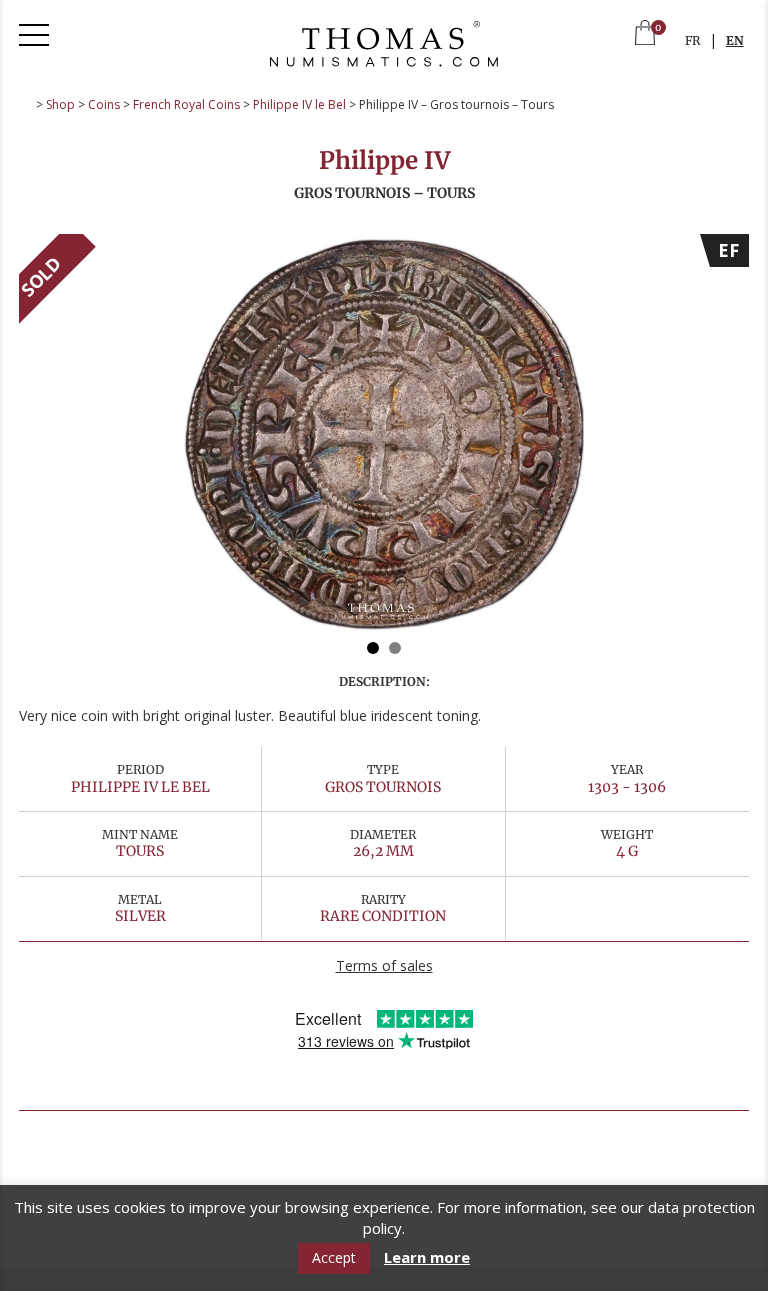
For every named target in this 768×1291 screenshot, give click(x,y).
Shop (60, 104)
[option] (384, 434)
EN (735, 40)
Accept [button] (334, 1257)
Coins (104, 104)
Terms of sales (384, 965)
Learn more (427, 1257)
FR (692, 40)
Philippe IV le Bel (299, 104)
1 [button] (373, 648)
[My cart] (645, 34)
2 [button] (395, 648)
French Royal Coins (186, 104)
